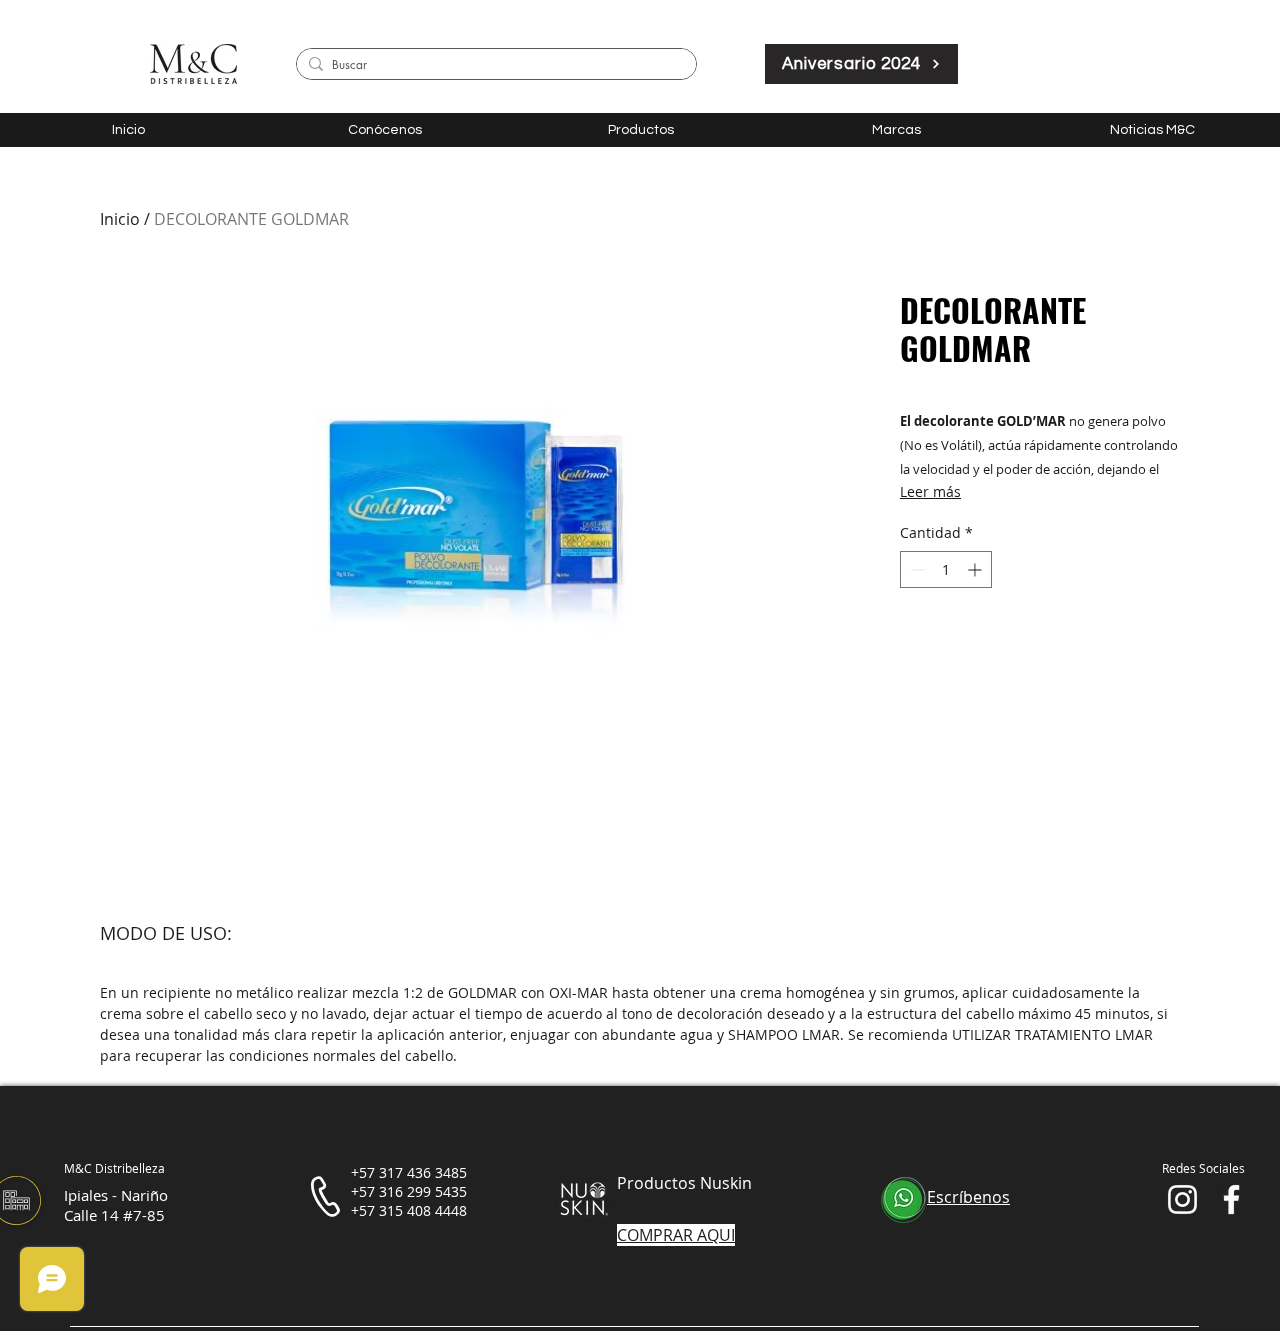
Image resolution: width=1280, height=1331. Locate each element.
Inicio (120, 219)
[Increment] (976, 569)
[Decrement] (915, 569)
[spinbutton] (946, 569)
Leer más (930, 491)
